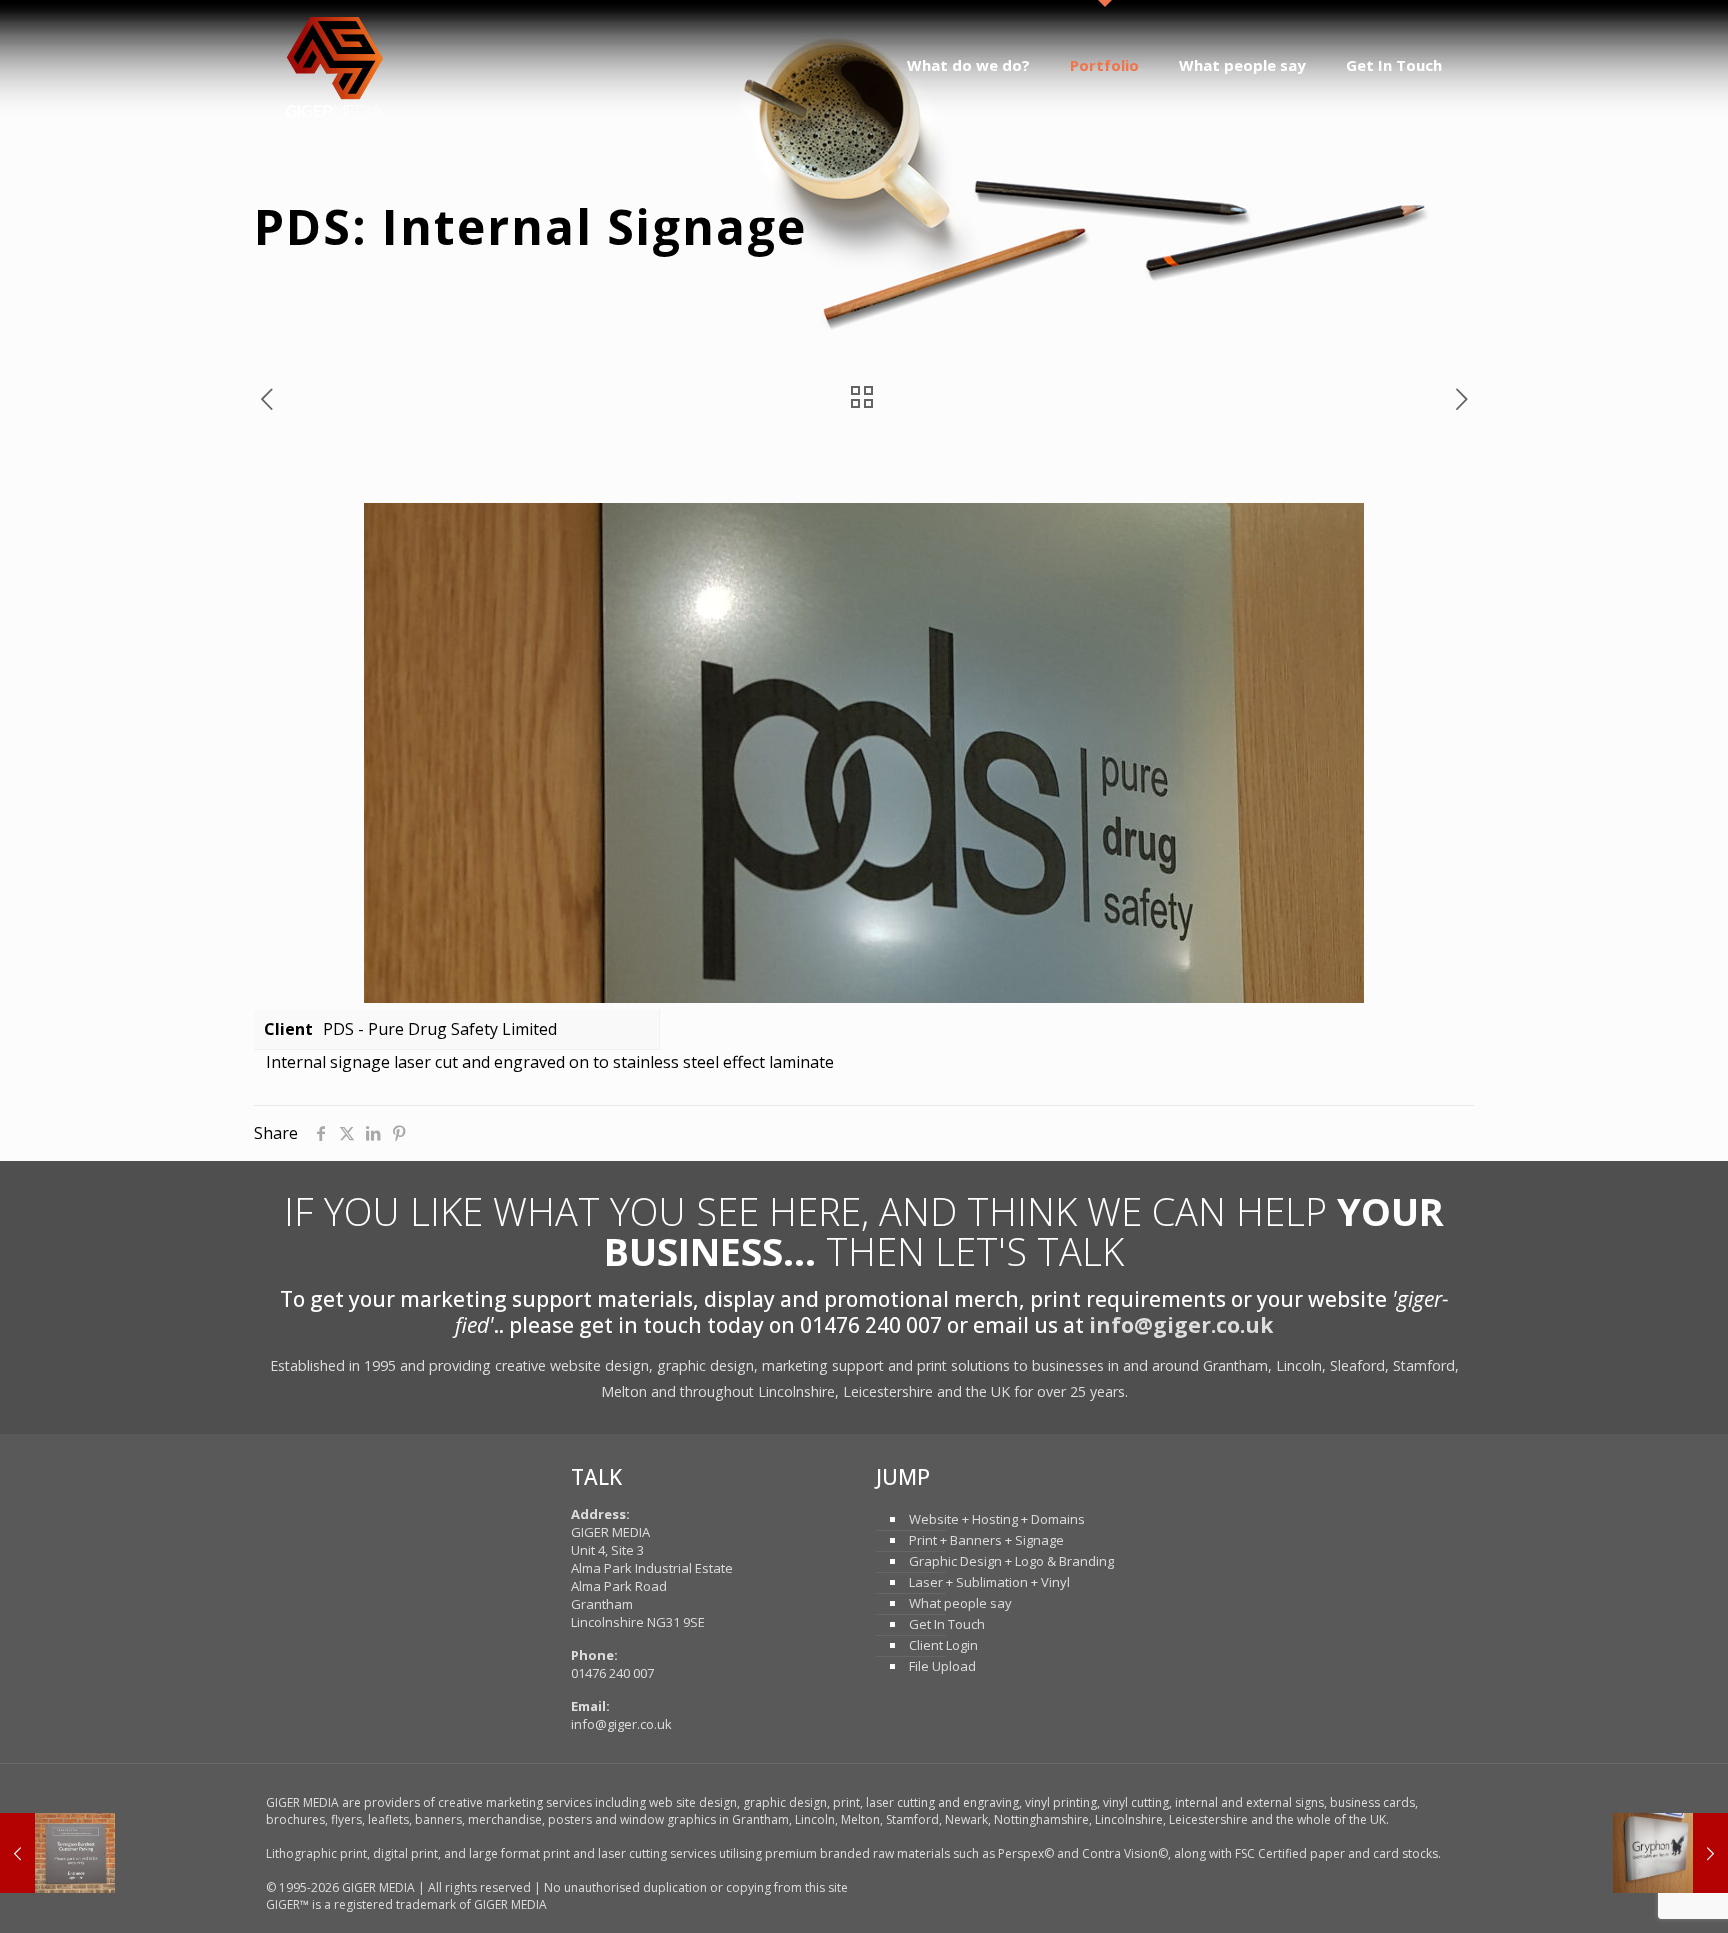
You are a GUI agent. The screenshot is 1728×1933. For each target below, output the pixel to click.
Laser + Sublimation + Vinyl (989, 1582)
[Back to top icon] (1632, 1892)
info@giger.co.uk (1181, 1325)
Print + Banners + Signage (986, 1540)
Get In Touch (947, 1624)
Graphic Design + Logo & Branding (1011, 1561)
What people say (960, 1603)
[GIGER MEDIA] (334, 65)
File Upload (942, 1666)
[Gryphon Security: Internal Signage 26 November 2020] (1670, 1853)
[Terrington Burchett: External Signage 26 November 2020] (57, 1853)
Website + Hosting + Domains (997, 1519)
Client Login (943, 1645)
